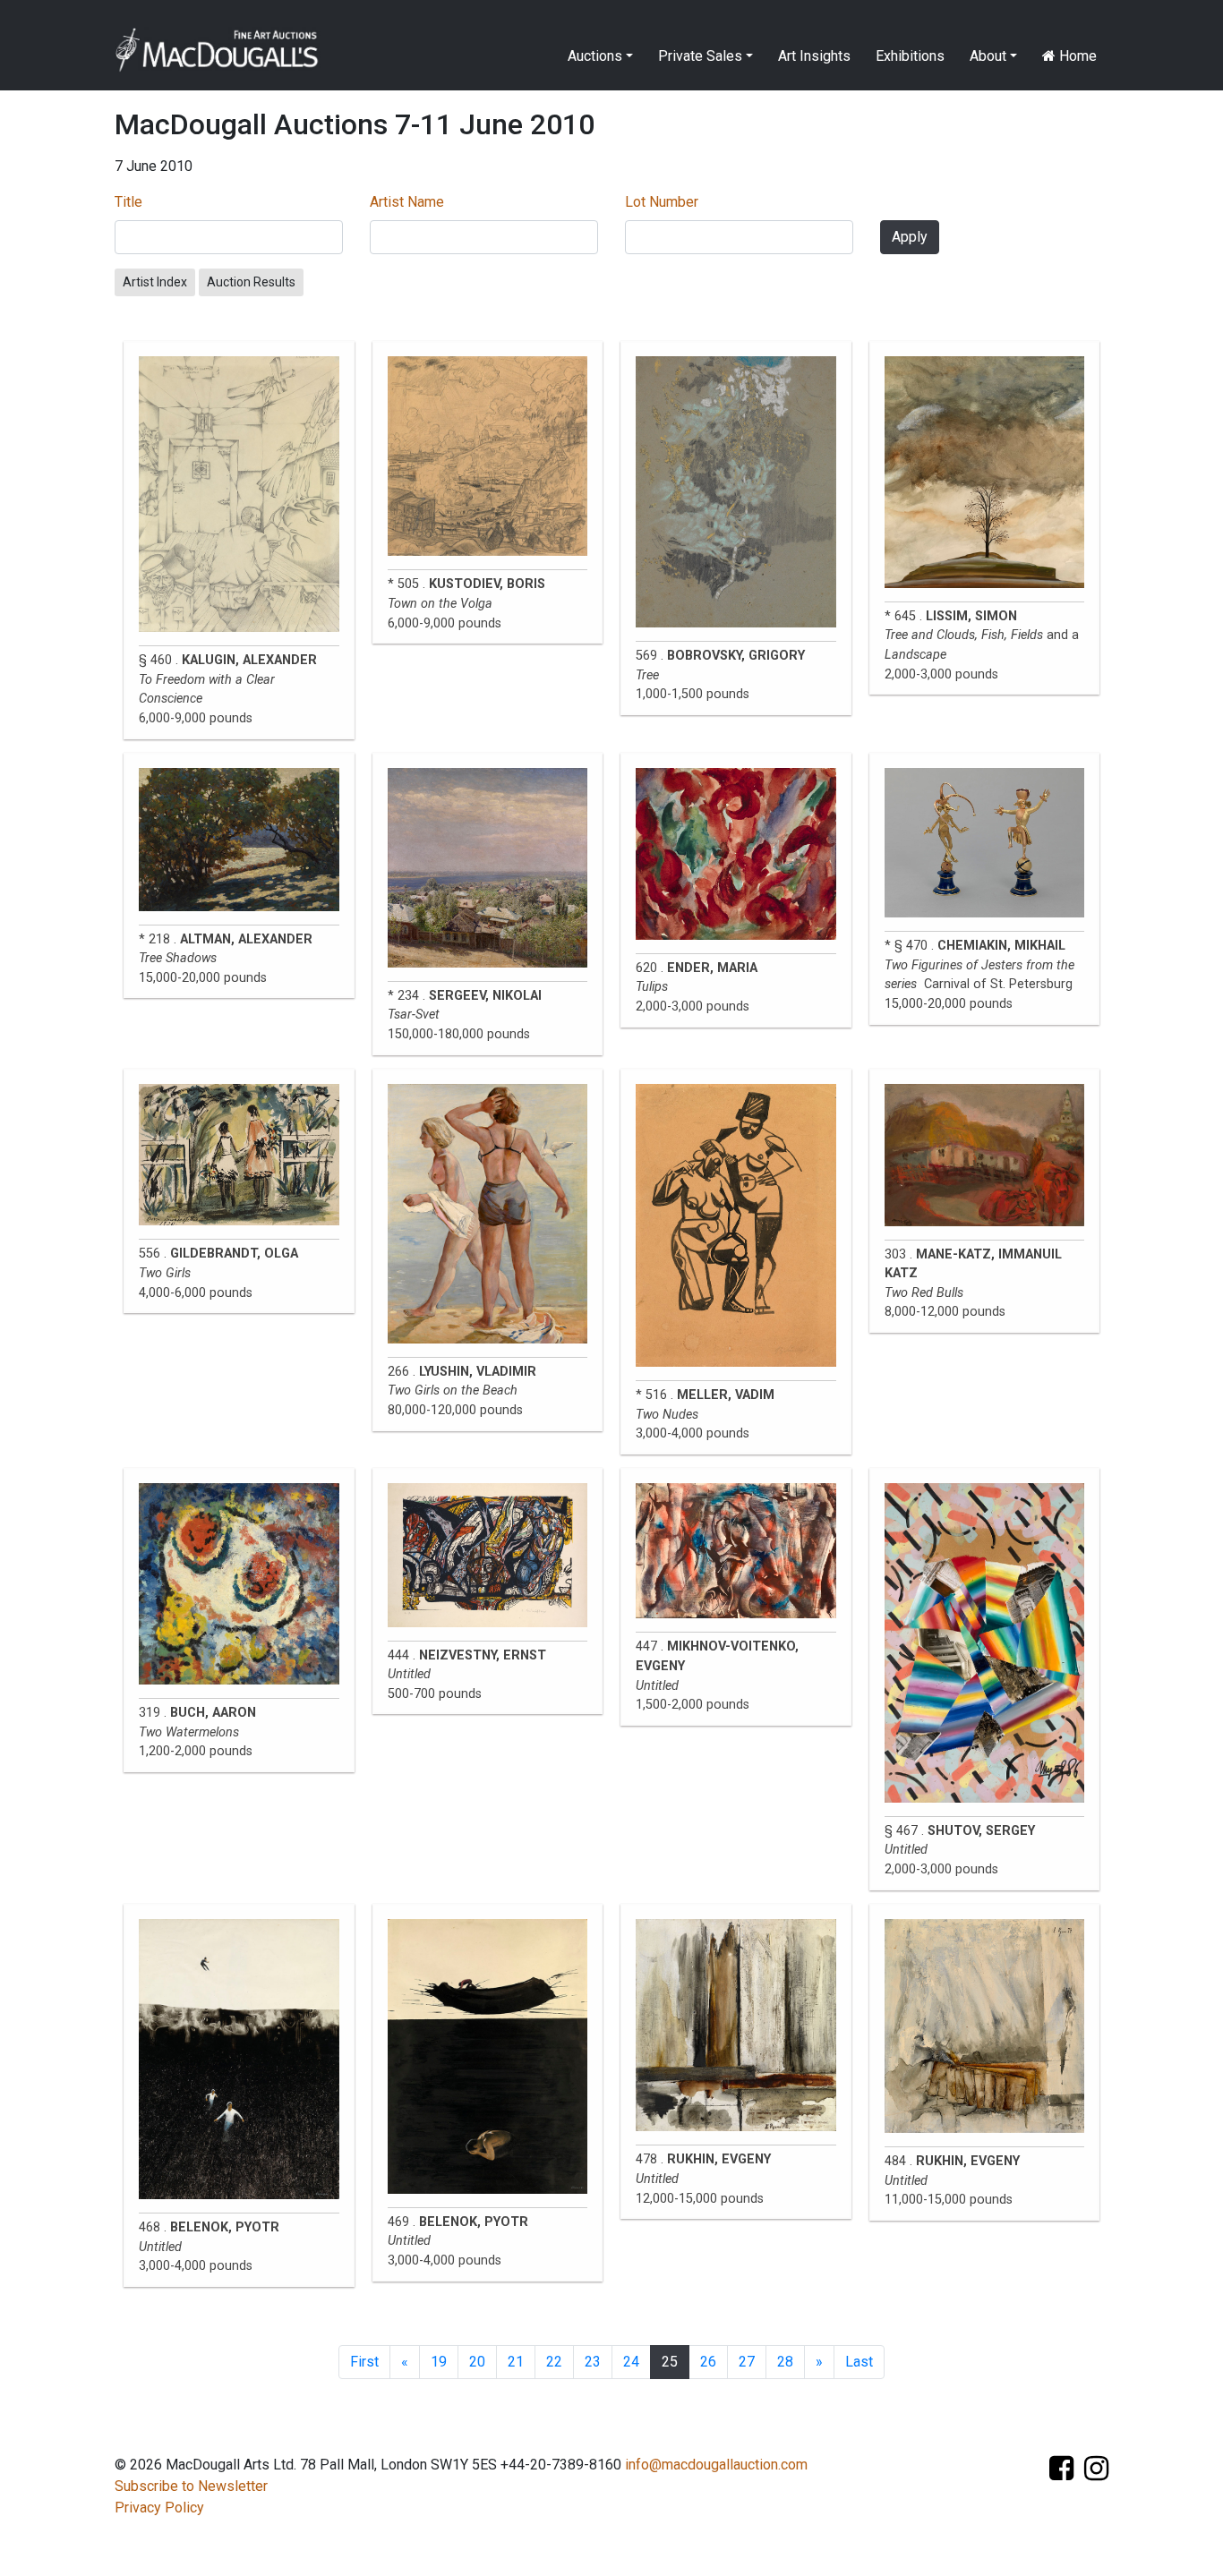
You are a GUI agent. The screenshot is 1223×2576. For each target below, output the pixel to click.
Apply (910, 237)
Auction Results (251, 282)
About (988, 56)
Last (859, 2362)
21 (516, 2362)
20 (477, 2362)
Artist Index (155, 282)
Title (128, 202)
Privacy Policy (159, 2508)
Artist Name (407, 202)
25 (670, 2362)
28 (785, 2362)
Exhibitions (910, 56)
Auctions (595, 56)
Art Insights (814, 56)
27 (747, 2362)
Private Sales (700, 56)
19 (439, 2362)
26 (708, 2362)
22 (554, 2362)
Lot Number (662, 202)
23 (593, 2362)
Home (1076, 56)
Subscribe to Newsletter (191, 2486)
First (364, 2362)
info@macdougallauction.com (716, 2465)
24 (631, 2362)
